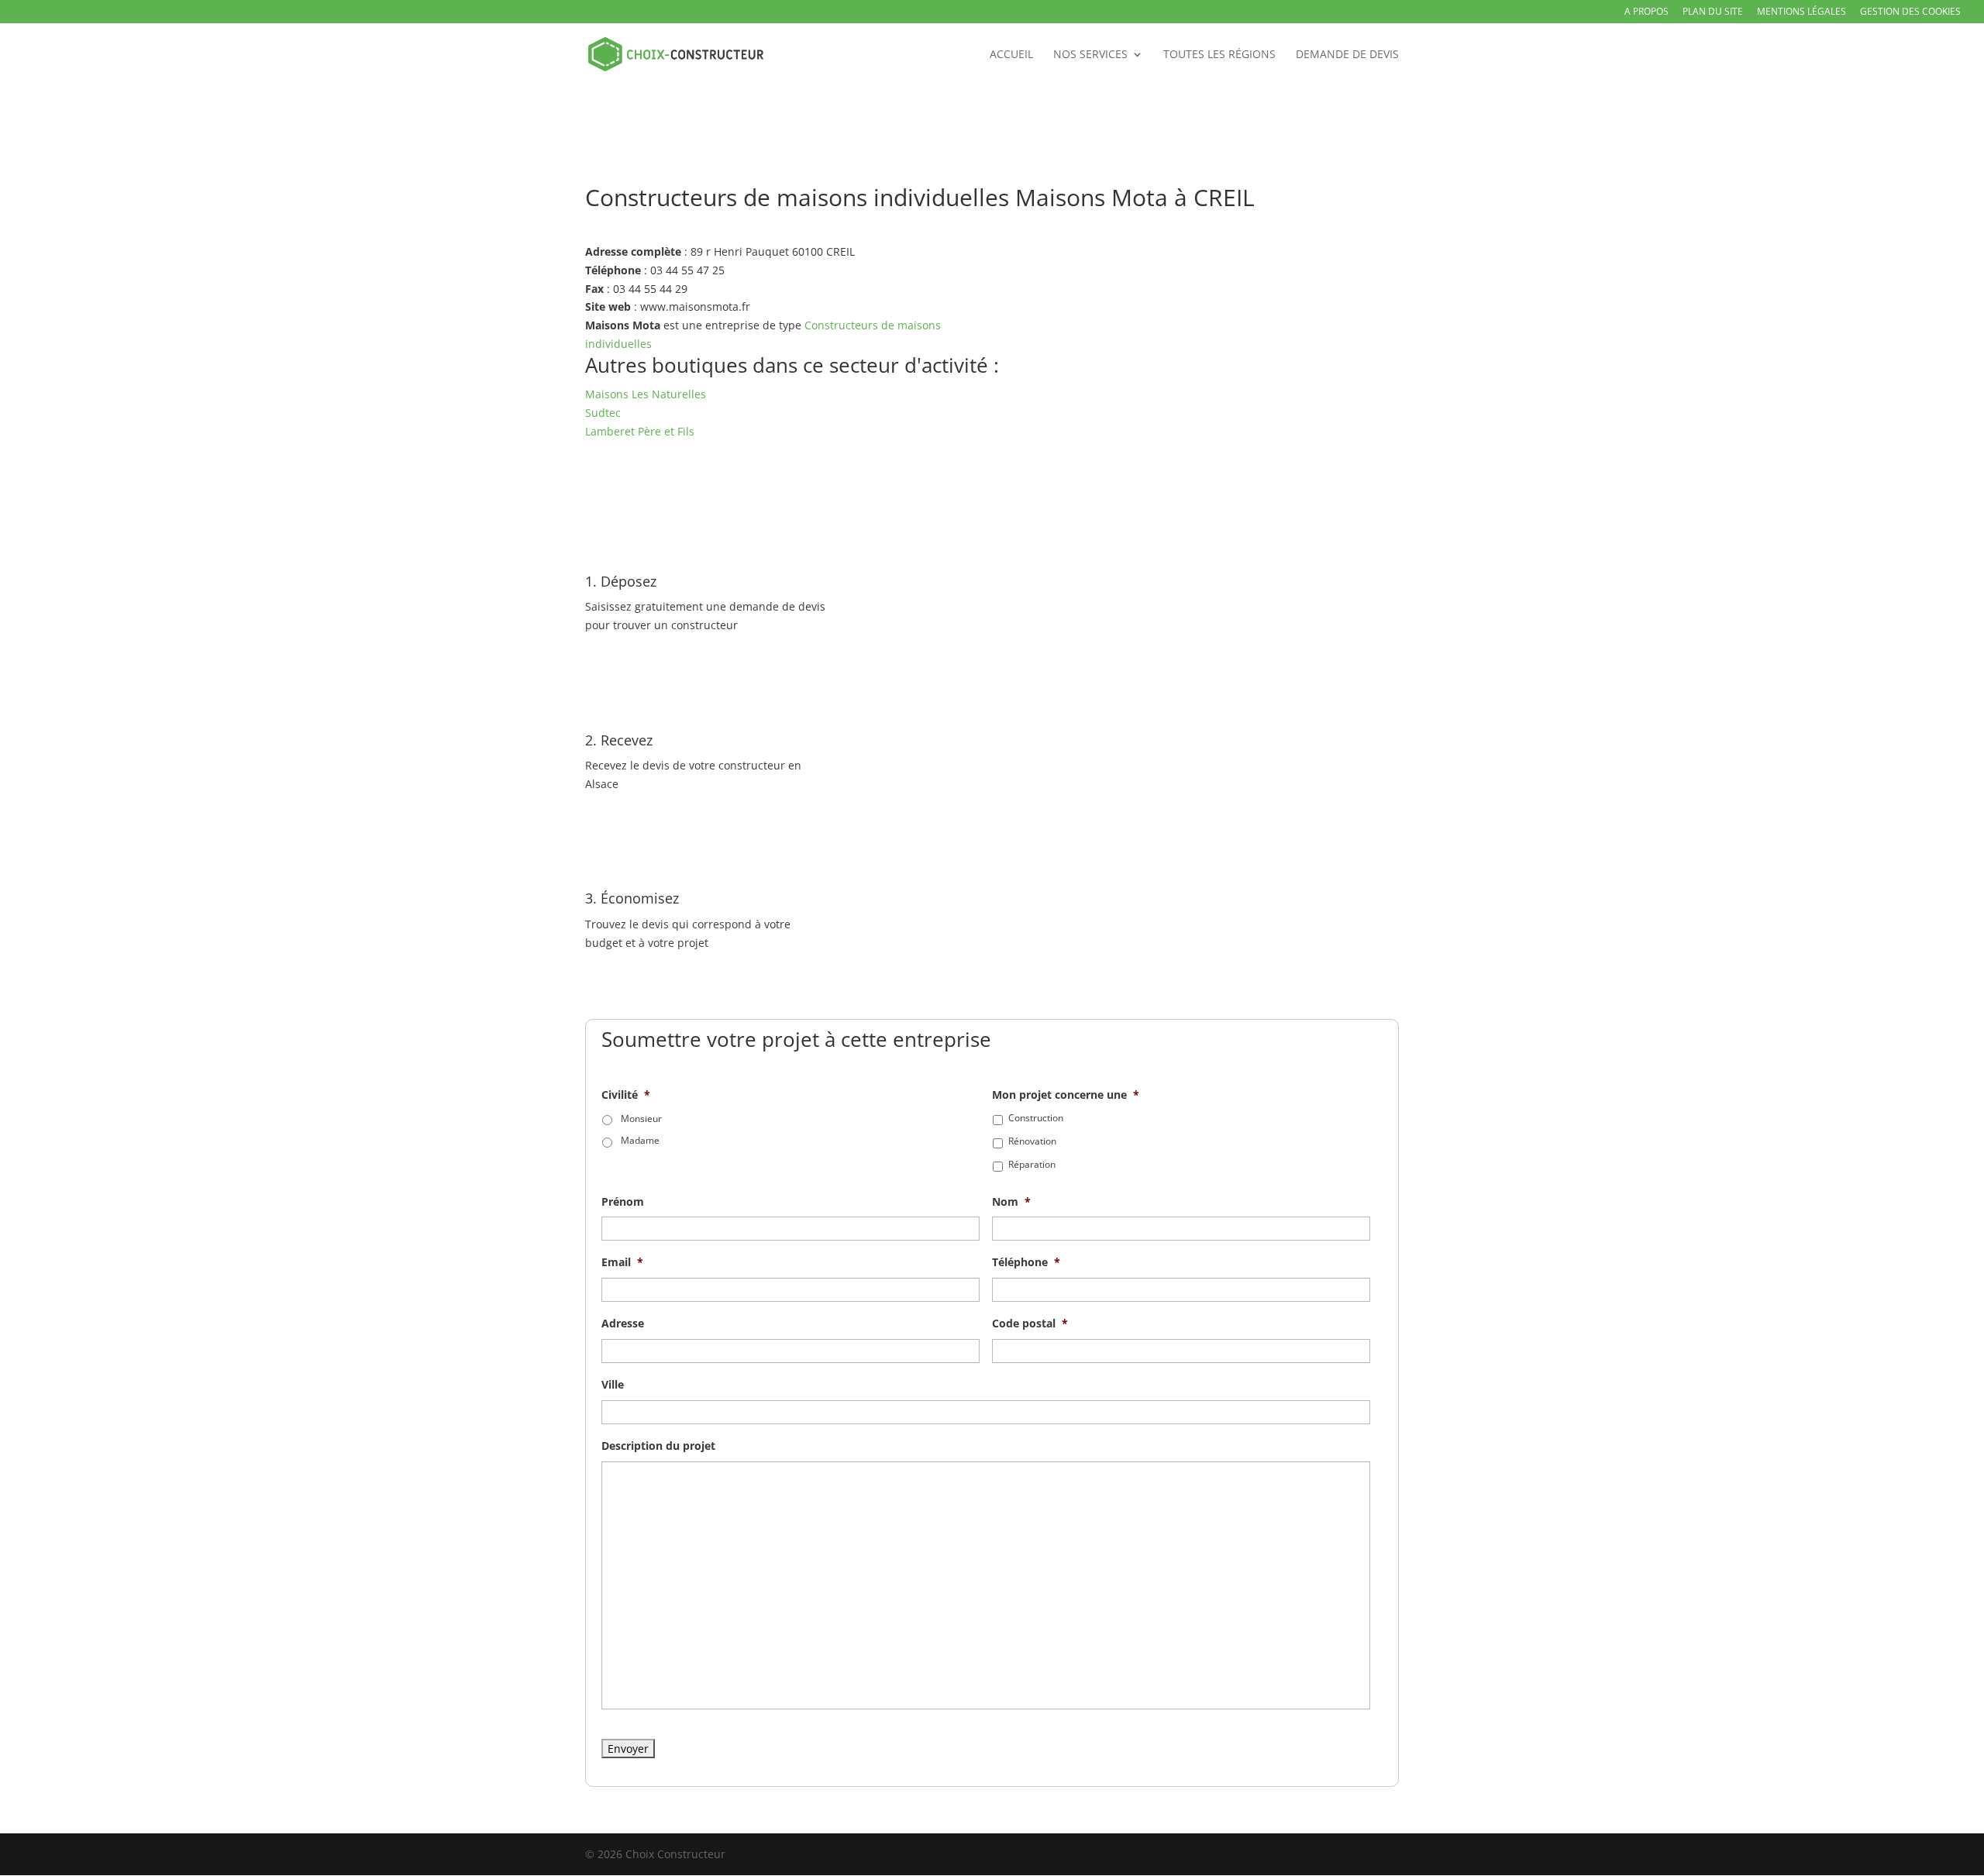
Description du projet (658, 1446)
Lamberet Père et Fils (640, 431)
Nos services (1090, 55)
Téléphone (1026, 1262)
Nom (1011, 1202)
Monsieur (641, 1119)
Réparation (1032, 1164)
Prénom (623, 1202)
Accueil (1011, 55)
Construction (1036, 1118)
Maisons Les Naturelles (646, 394)
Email (622, 1262)
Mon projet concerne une (1066, 1095)
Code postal (1030, 1324)
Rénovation (1032, 1141)
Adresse (623, 1324)
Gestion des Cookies (1910, 12)
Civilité (626, 1095)
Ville (613, 1385)
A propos (1646, 12)
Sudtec (603, 413)
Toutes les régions (1219, 55)
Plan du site (1713, 12)
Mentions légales (1801, 12)
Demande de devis (1347, 55)
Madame (640, 1140)
